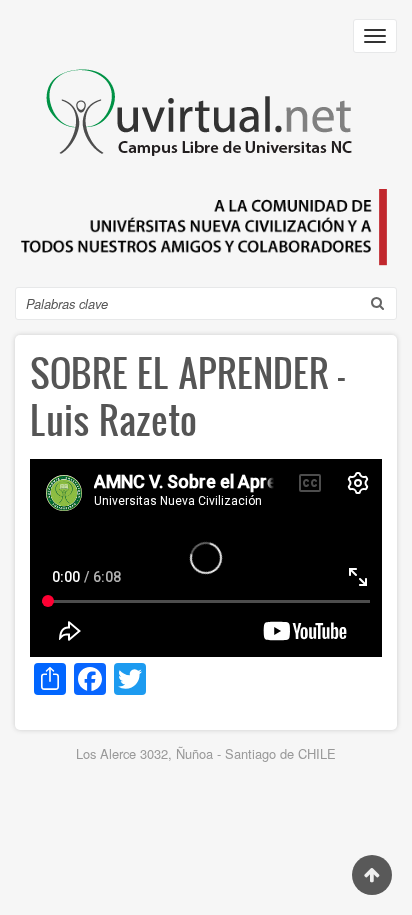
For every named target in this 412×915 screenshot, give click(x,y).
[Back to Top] (372, 875)
